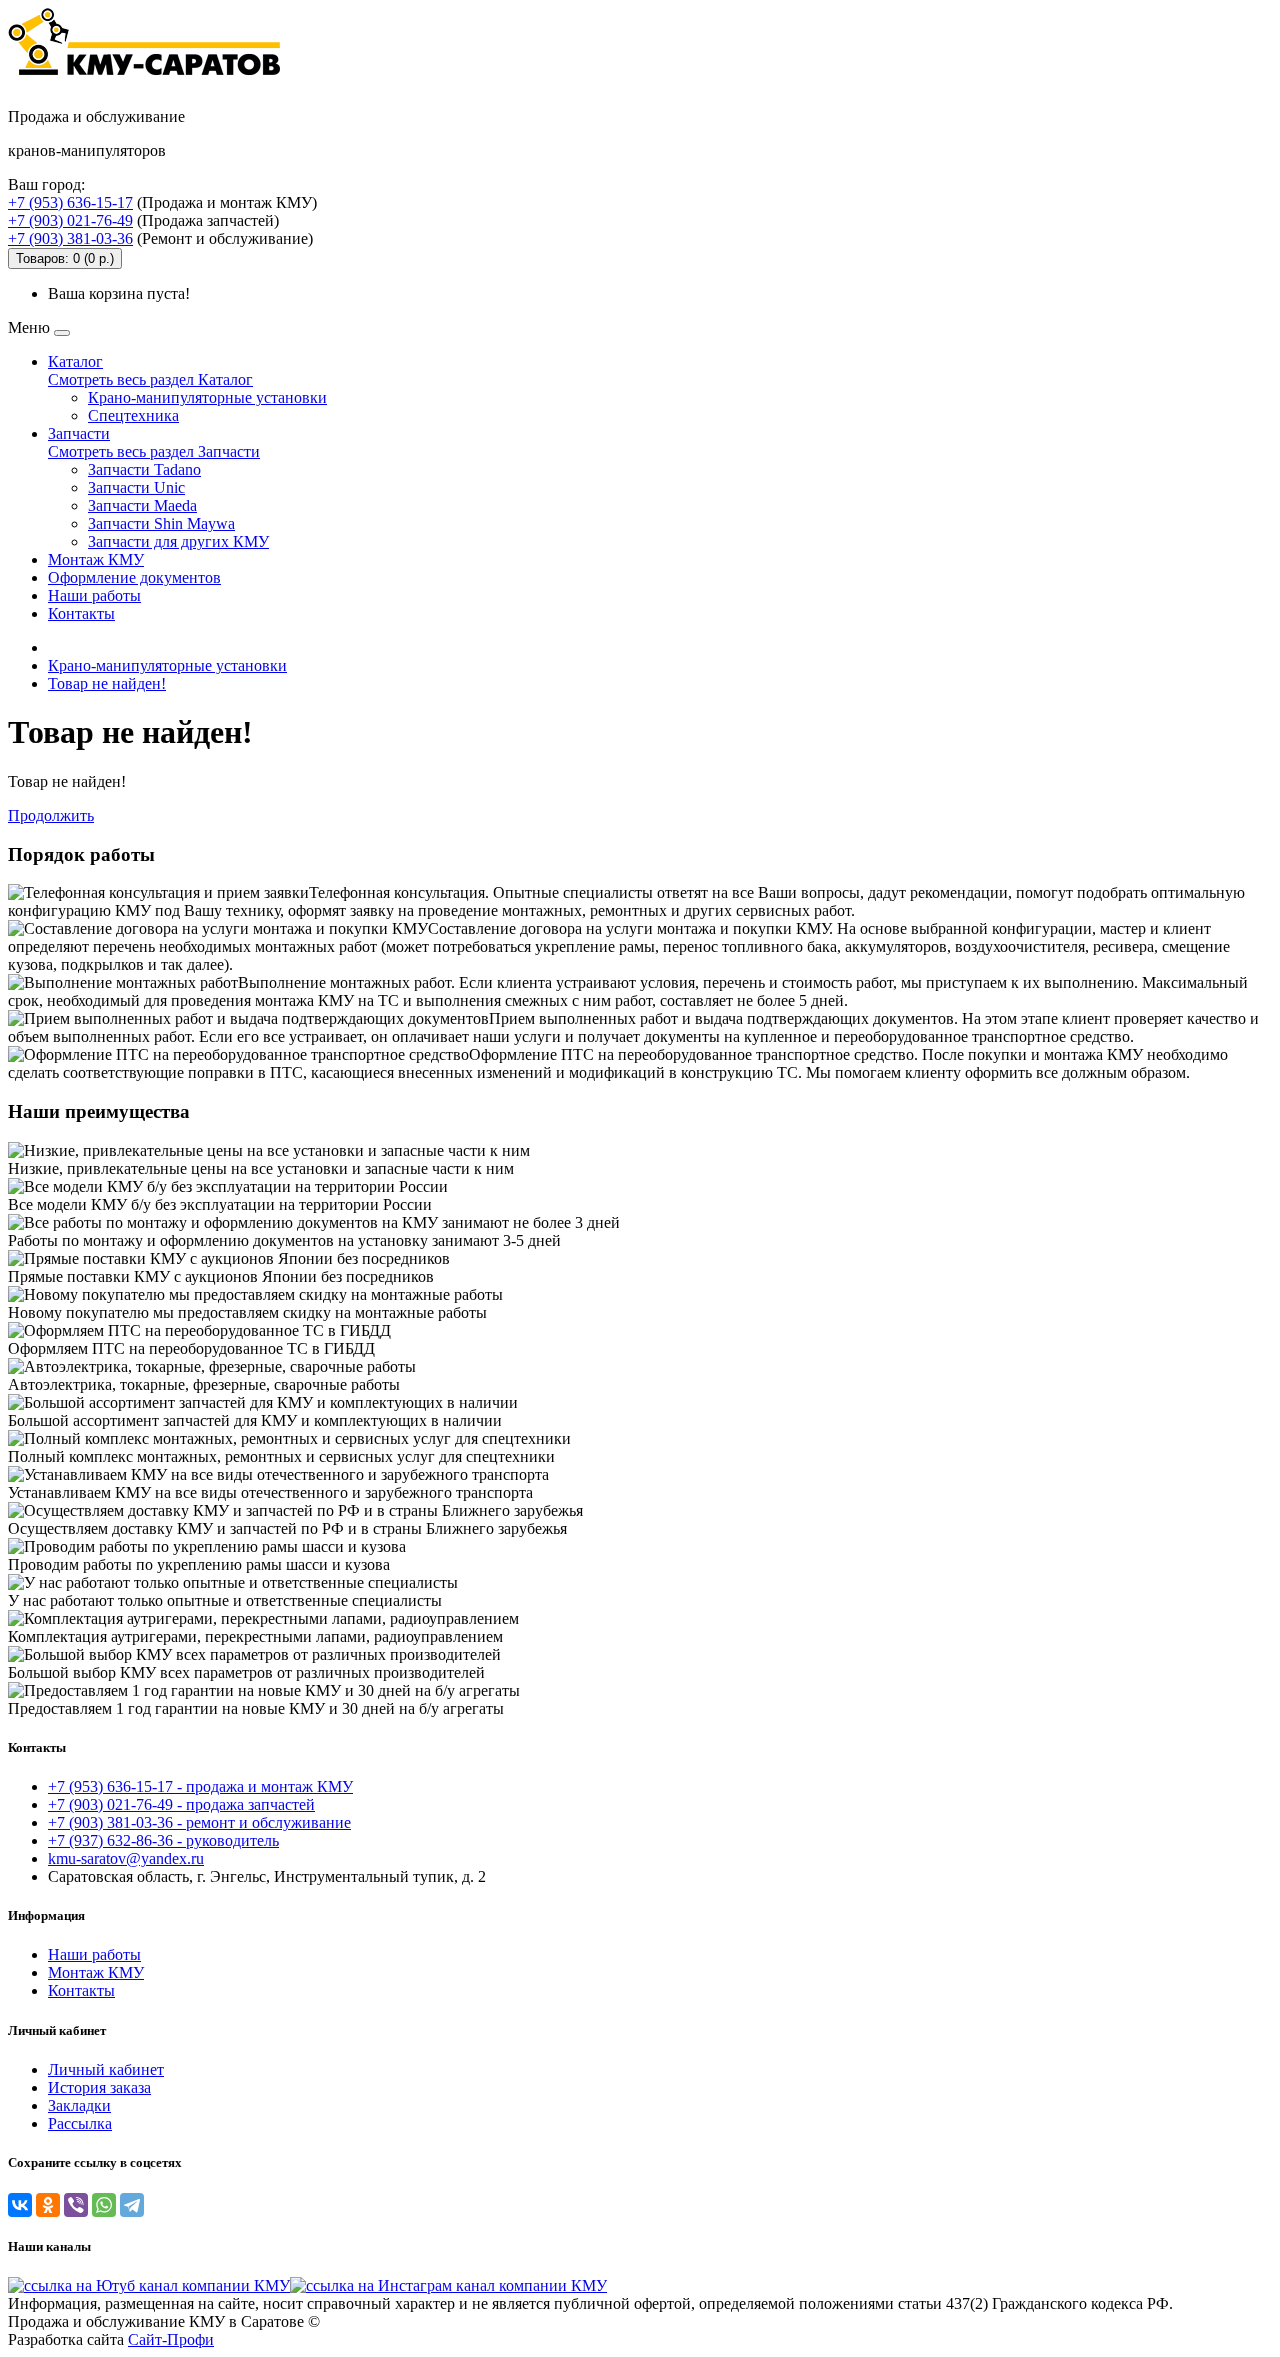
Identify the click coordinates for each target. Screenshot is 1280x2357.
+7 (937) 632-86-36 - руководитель (163, 1840)
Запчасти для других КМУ (178, 541)
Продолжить (51, 815)
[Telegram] (132, 2205)
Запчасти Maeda (142, 505)
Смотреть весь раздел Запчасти (154, 451)
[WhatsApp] (104, 2205)
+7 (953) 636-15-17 (70, 202)
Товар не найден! (107, 683)
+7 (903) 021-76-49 (70, 220)
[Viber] (76, 2205)
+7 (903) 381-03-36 (70, 238)
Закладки (79, 2105)
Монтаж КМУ (96, 559)
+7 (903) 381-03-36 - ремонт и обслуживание (199, 1822)
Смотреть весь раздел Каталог (150, 379)
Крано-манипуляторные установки (207, 397)
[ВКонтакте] (20, 2205)
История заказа (99, 2087)
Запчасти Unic (136, 487)
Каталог (75, 361)
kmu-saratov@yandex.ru (126, 1858)
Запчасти (79, 433)
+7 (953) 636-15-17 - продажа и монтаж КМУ (200, 1786)
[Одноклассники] (48, 2205)
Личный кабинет (106, 2069)
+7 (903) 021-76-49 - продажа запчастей (181, 1804)
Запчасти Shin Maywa (161, 523)
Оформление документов (134, 577)
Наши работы (94, 595)
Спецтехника (133, 415)
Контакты (81, 613)
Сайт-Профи (171, 2339)
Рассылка (80, 2123)
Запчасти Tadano (144, 469)
